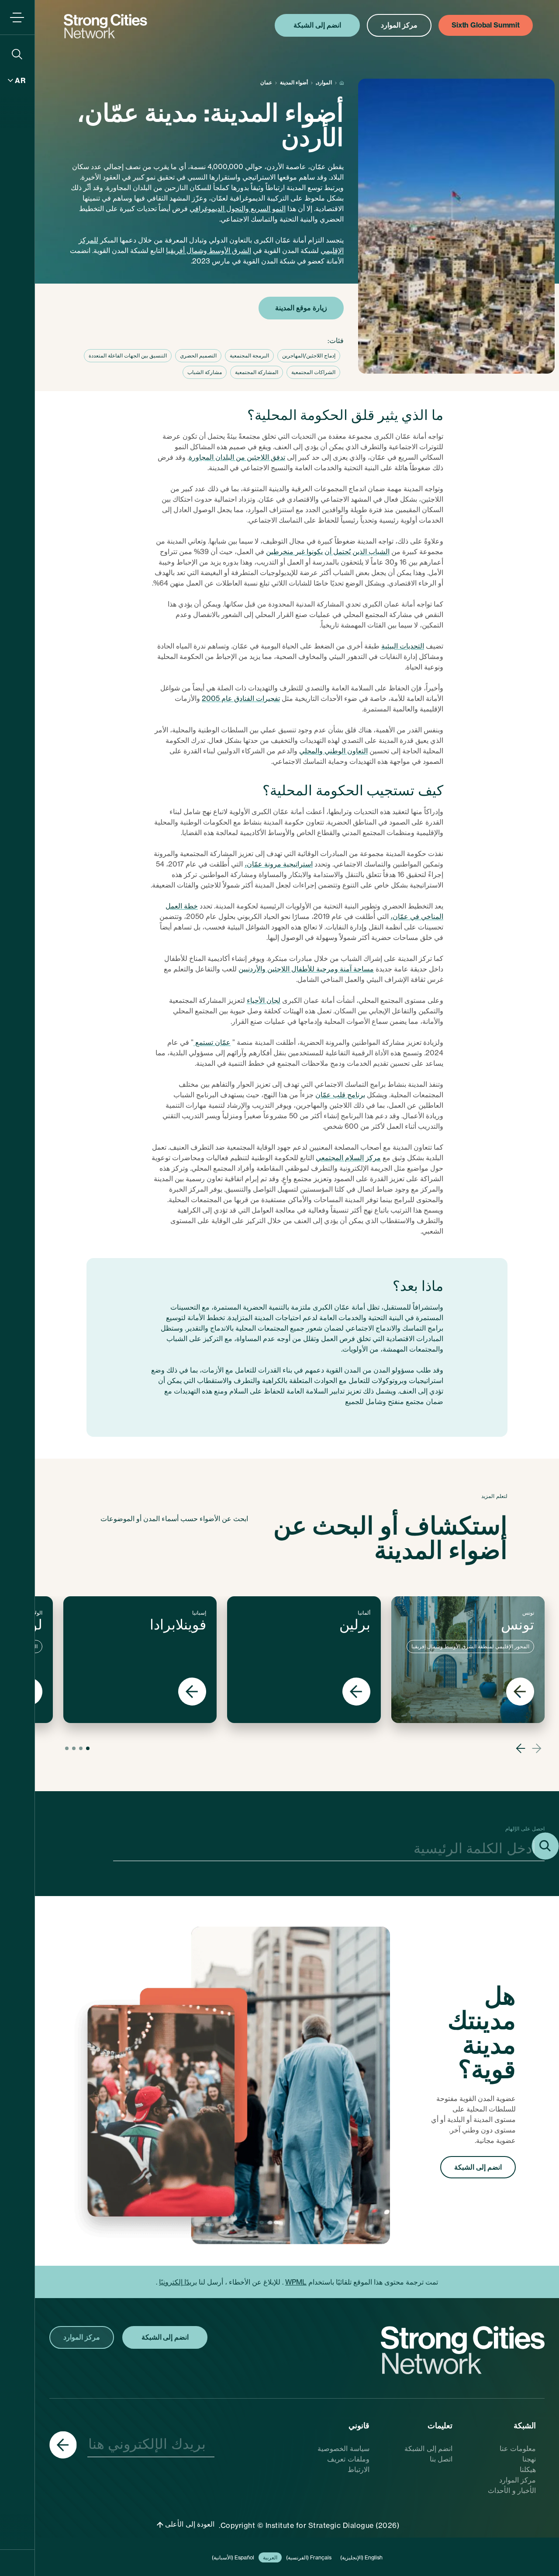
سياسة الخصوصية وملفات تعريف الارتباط (343, 2459)
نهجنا (529, 2459)
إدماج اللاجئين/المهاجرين (309, 355)
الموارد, (324, 82)
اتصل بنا (441, 2459)
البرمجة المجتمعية (249, 355)
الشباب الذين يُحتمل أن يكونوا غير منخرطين (328, 551)
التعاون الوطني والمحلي (333, 751)
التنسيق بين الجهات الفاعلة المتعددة (128, 355)
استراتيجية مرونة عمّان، (279, 864)
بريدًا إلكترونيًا (178, 2282)
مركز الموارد (518, 2480)
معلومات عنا (518, 2448)
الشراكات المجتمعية (313, 372)
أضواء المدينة (294, 82)
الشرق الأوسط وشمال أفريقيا (209, 250)
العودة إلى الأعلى (189, 2524)
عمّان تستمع (212, 1042)
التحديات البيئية (403, 646)
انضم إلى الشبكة (478, 2167)
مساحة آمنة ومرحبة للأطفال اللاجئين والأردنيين (306, 969)
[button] (537, 1748)
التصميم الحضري (198, 355)
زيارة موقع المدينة (301, 308)
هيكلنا (528, 2469)
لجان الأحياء (264, 1000)
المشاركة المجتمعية (257, 372)
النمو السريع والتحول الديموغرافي (238, 208)
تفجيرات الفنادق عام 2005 (241, 698)
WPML (296, 2282)
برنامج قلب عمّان (340, 1095)
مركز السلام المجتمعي (348, 1158)
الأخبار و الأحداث (512, 2490)
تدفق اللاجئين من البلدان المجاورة (237, 457)
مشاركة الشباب (205, 372)
